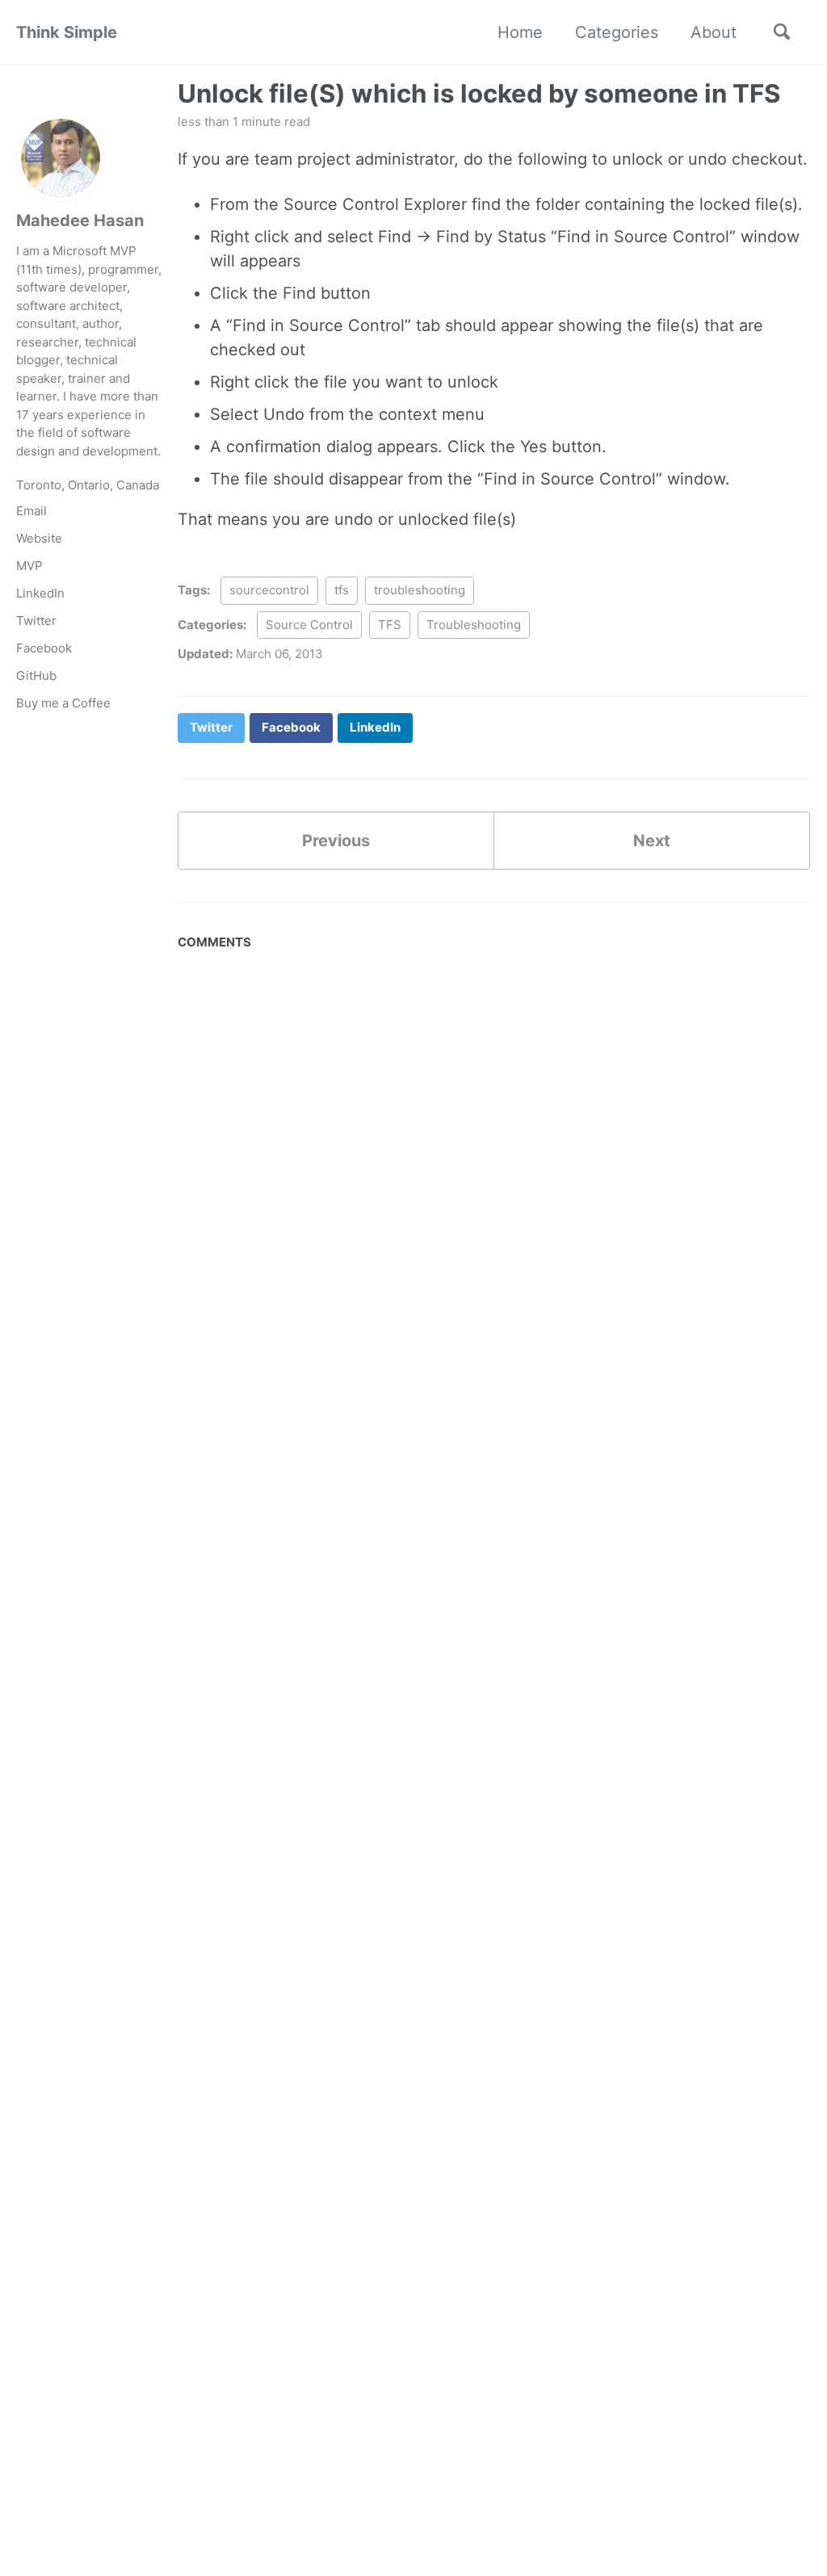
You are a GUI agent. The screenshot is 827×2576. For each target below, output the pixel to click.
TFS (390, 625)
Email (31, 511)
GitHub (36, 675)
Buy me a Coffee (63, 703)
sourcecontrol (269, 590)
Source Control (309, 625)
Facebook (44, 648)
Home (520, 32)
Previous (336, 841)
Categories (617, 32)
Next (652, 841)
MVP (29, 566)
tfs (342, 590)
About (714, 32)
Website (39, 538)
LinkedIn (40, 593)
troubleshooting (420, 590)
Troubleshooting (474, 625)
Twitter (36, 621)
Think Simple (67, 32)
